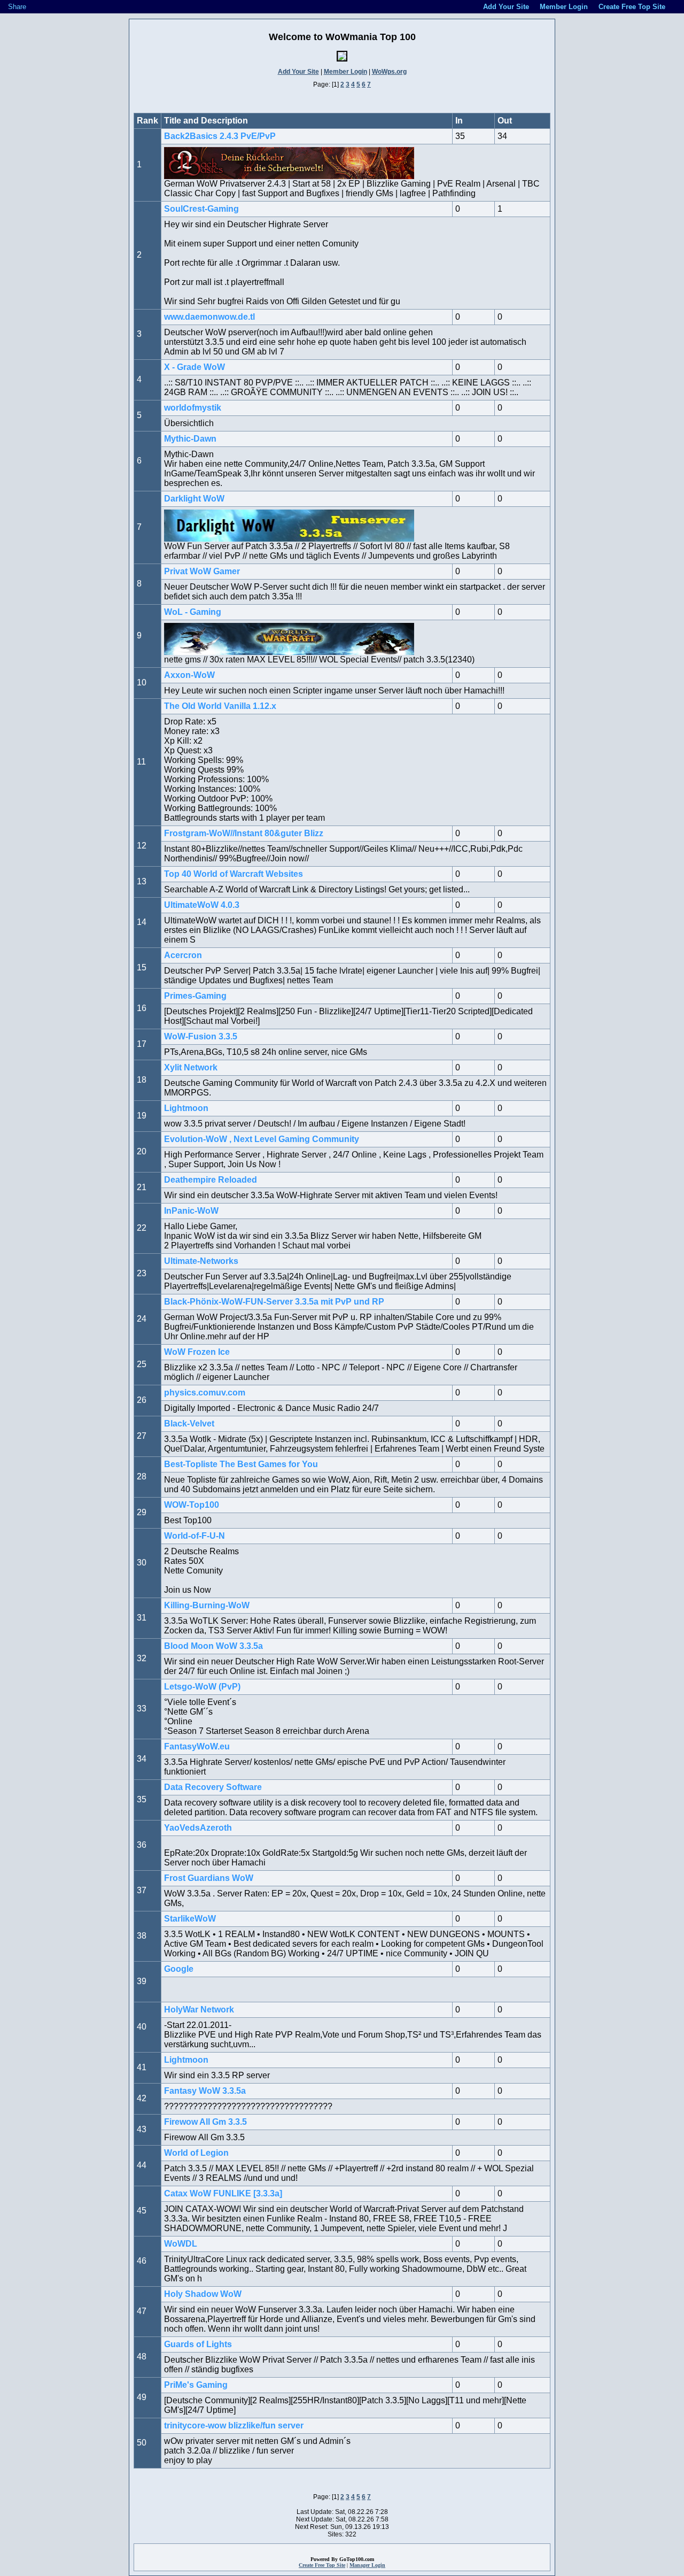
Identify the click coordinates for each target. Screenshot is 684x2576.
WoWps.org (389, 72)
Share (17, 7)
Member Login (345, 72)
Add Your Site (298, 72)
